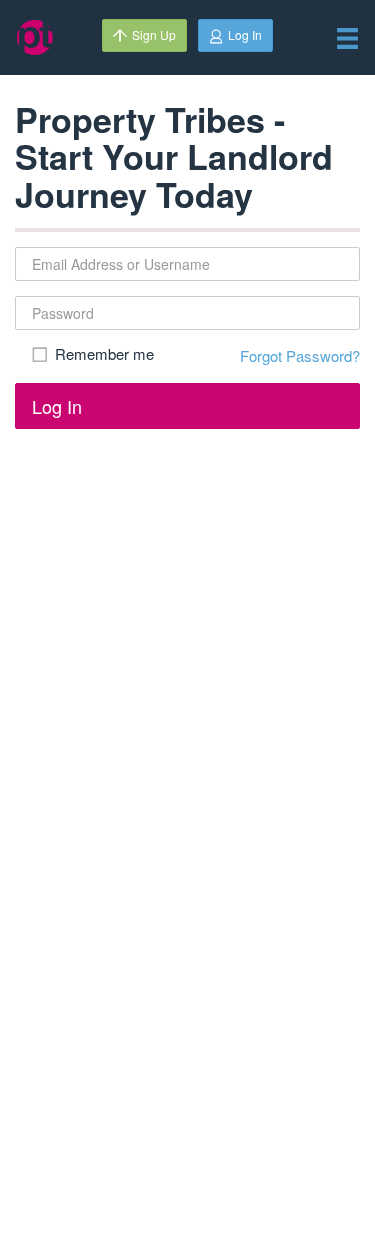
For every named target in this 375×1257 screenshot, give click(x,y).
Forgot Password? (300, 355)
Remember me (104, 354)
